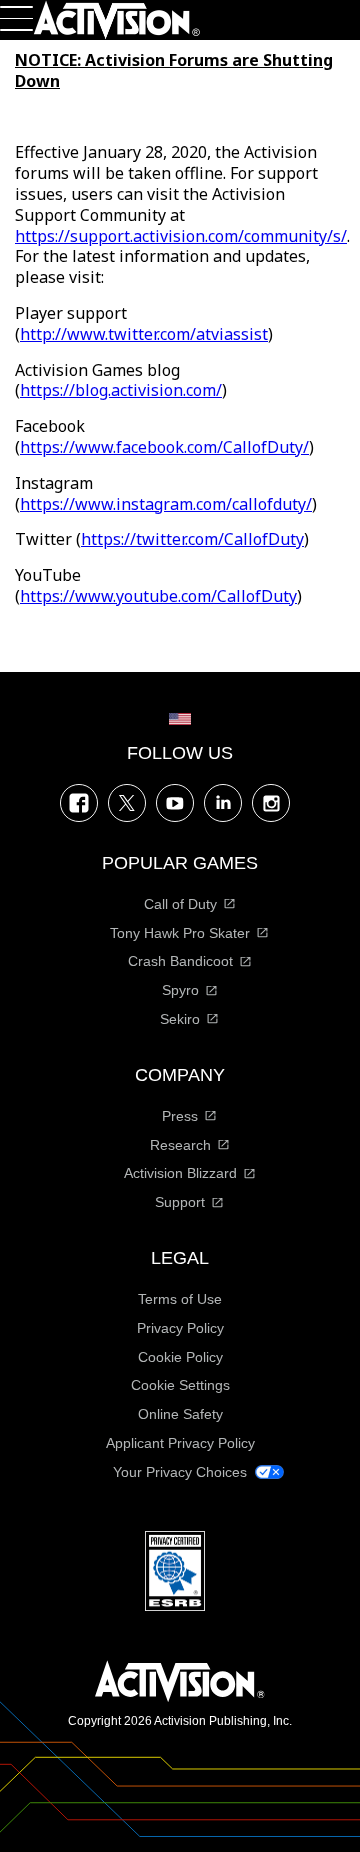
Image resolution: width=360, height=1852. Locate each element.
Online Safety (180, 1414)
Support (180, 1202)
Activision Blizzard (180, 1173)
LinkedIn (223, 803)
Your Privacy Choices (180, 1472)
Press (180, 1116)
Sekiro (180, 1019)
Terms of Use (180, 1299)
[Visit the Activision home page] (117, 20)
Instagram (271, 803)
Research (180, 1145)
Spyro (180, 990)
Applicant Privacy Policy (180, 1443)
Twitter (127, 803)
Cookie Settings (180, 1385)
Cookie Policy (180, 1357)
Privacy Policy (180, 1328)
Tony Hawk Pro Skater (180, 933)
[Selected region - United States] (180, 719)
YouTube (175, 803)
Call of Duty (180, 904)
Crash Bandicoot (180, 961)
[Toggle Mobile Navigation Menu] (16, 18)
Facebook (79, 803)
